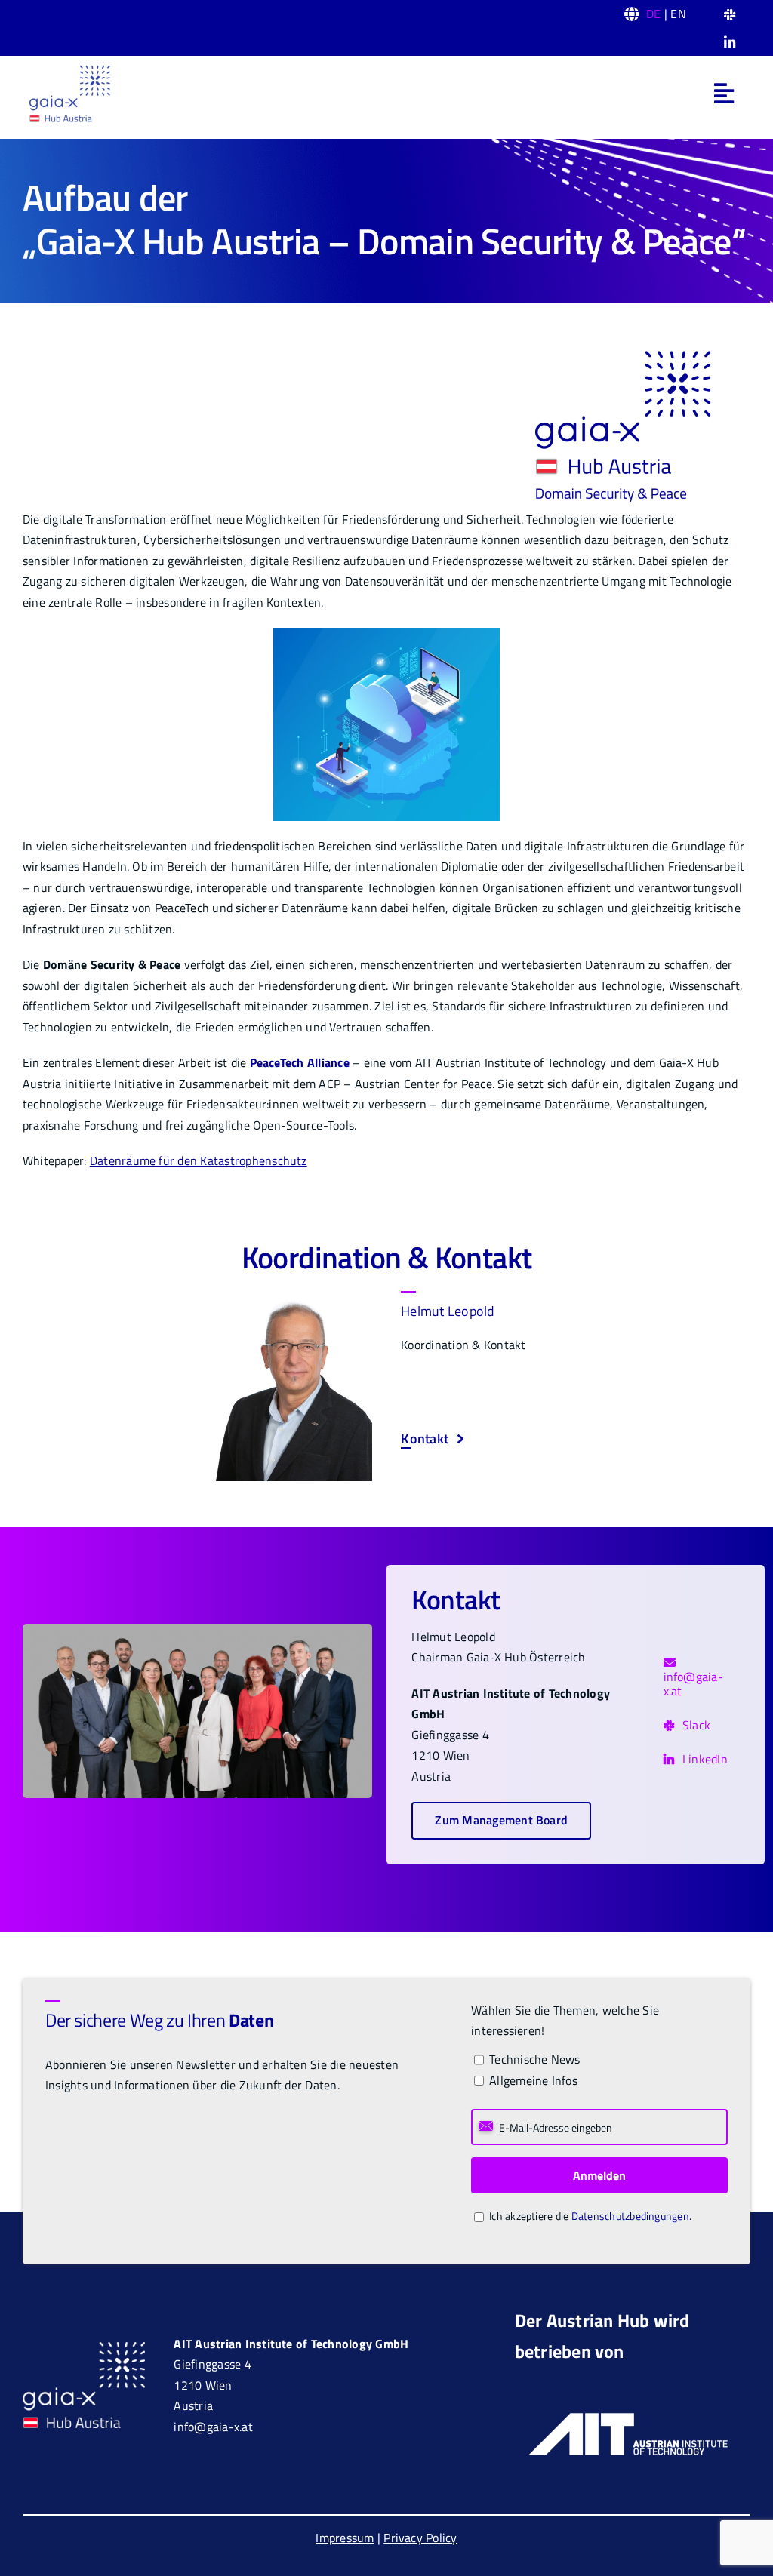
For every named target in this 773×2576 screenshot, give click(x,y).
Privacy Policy (420, 2538)
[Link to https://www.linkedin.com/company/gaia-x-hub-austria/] (730, 43)
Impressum (345, 2538)
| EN (666, 14)
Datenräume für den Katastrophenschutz (199, 1160)
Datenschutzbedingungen (630, 2216)
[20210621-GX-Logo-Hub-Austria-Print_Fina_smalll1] (69, 69)
